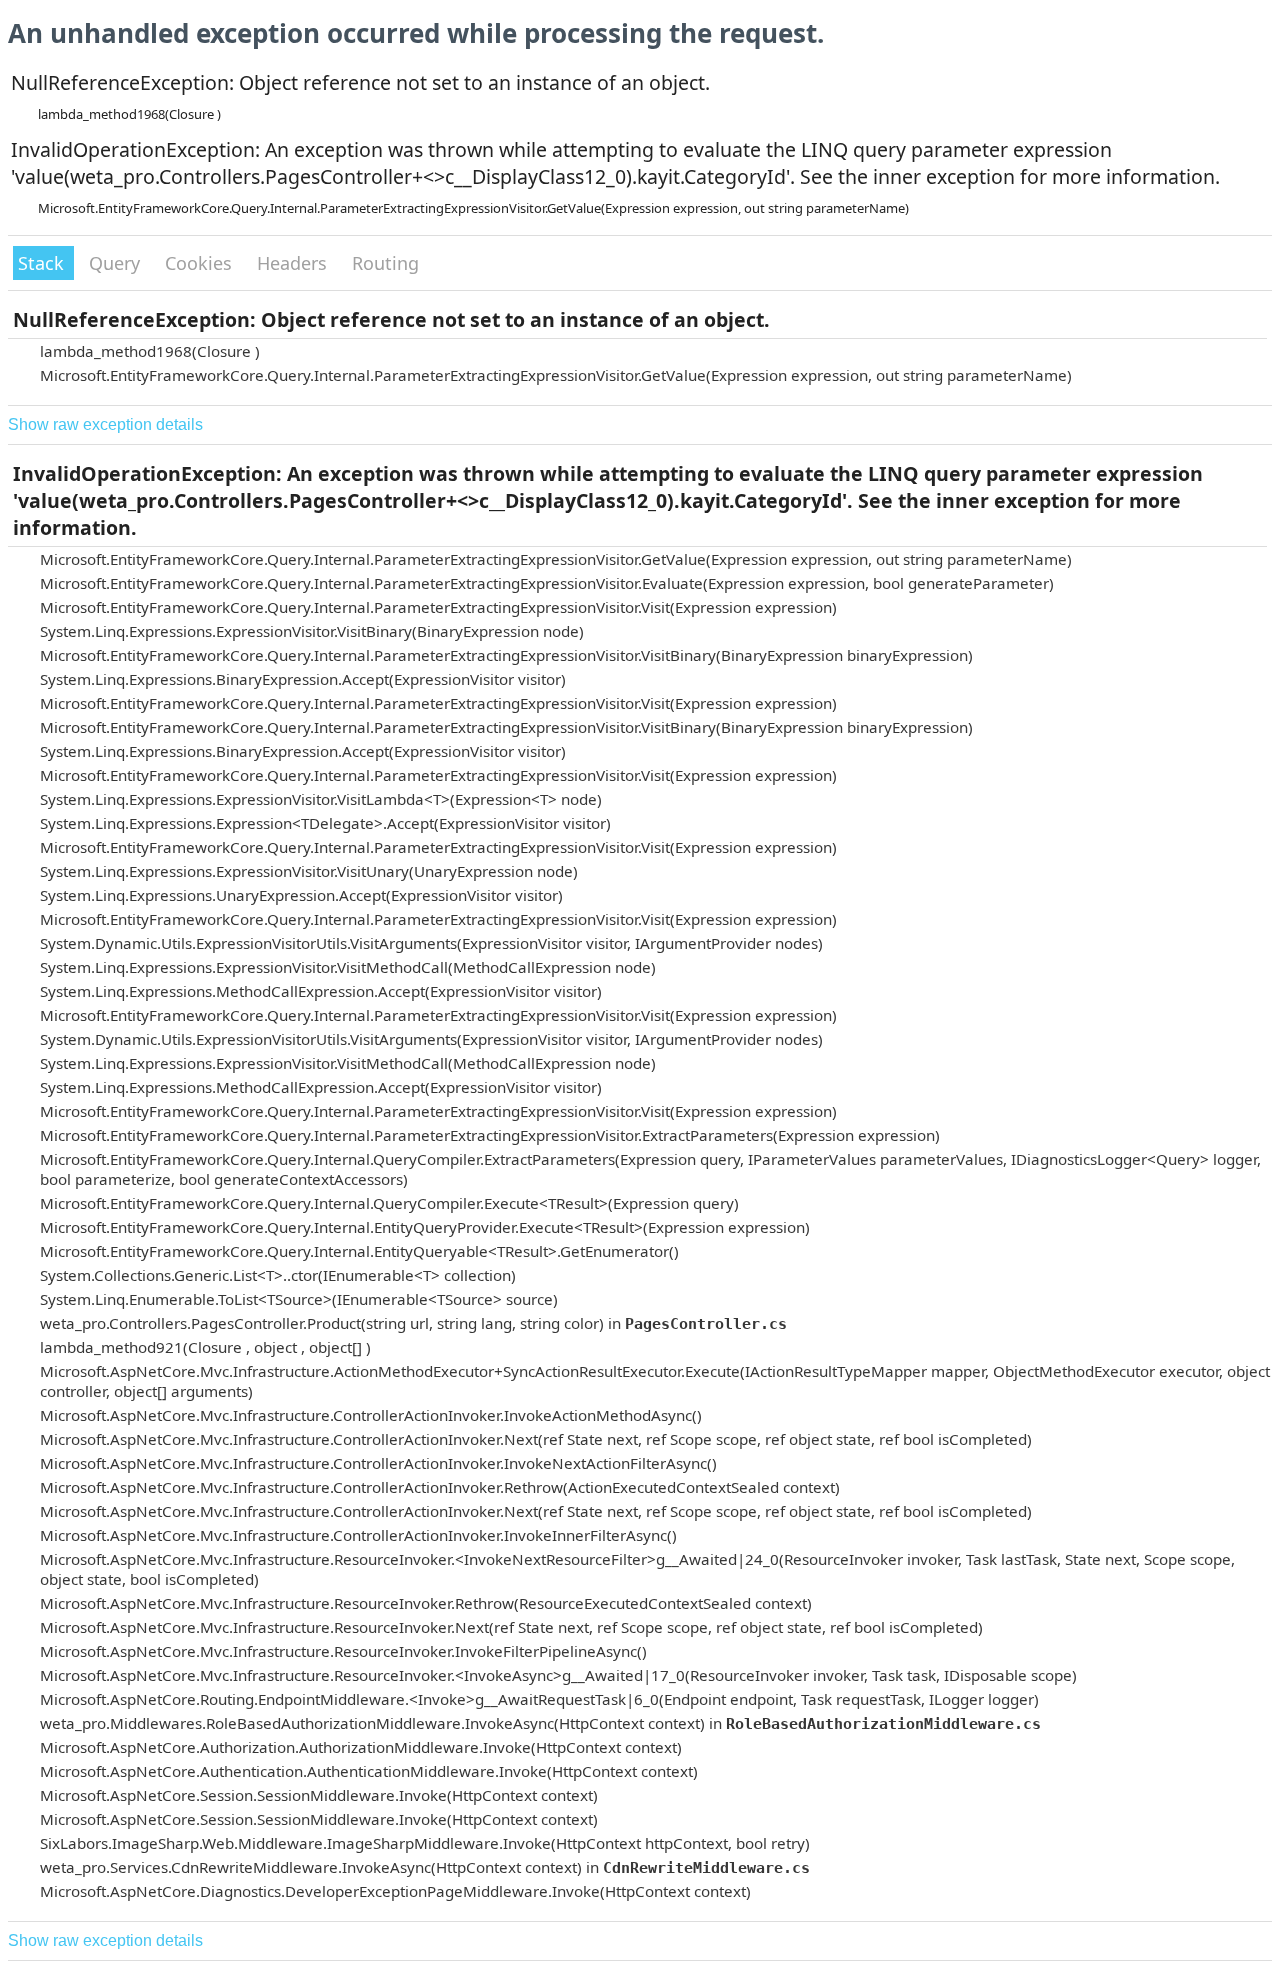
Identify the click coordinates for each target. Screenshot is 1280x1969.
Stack (43, 263)
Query (117, 263)
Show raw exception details (105, 424)
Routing (385, 263)
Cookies (201, 263)
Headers (294, 263)
